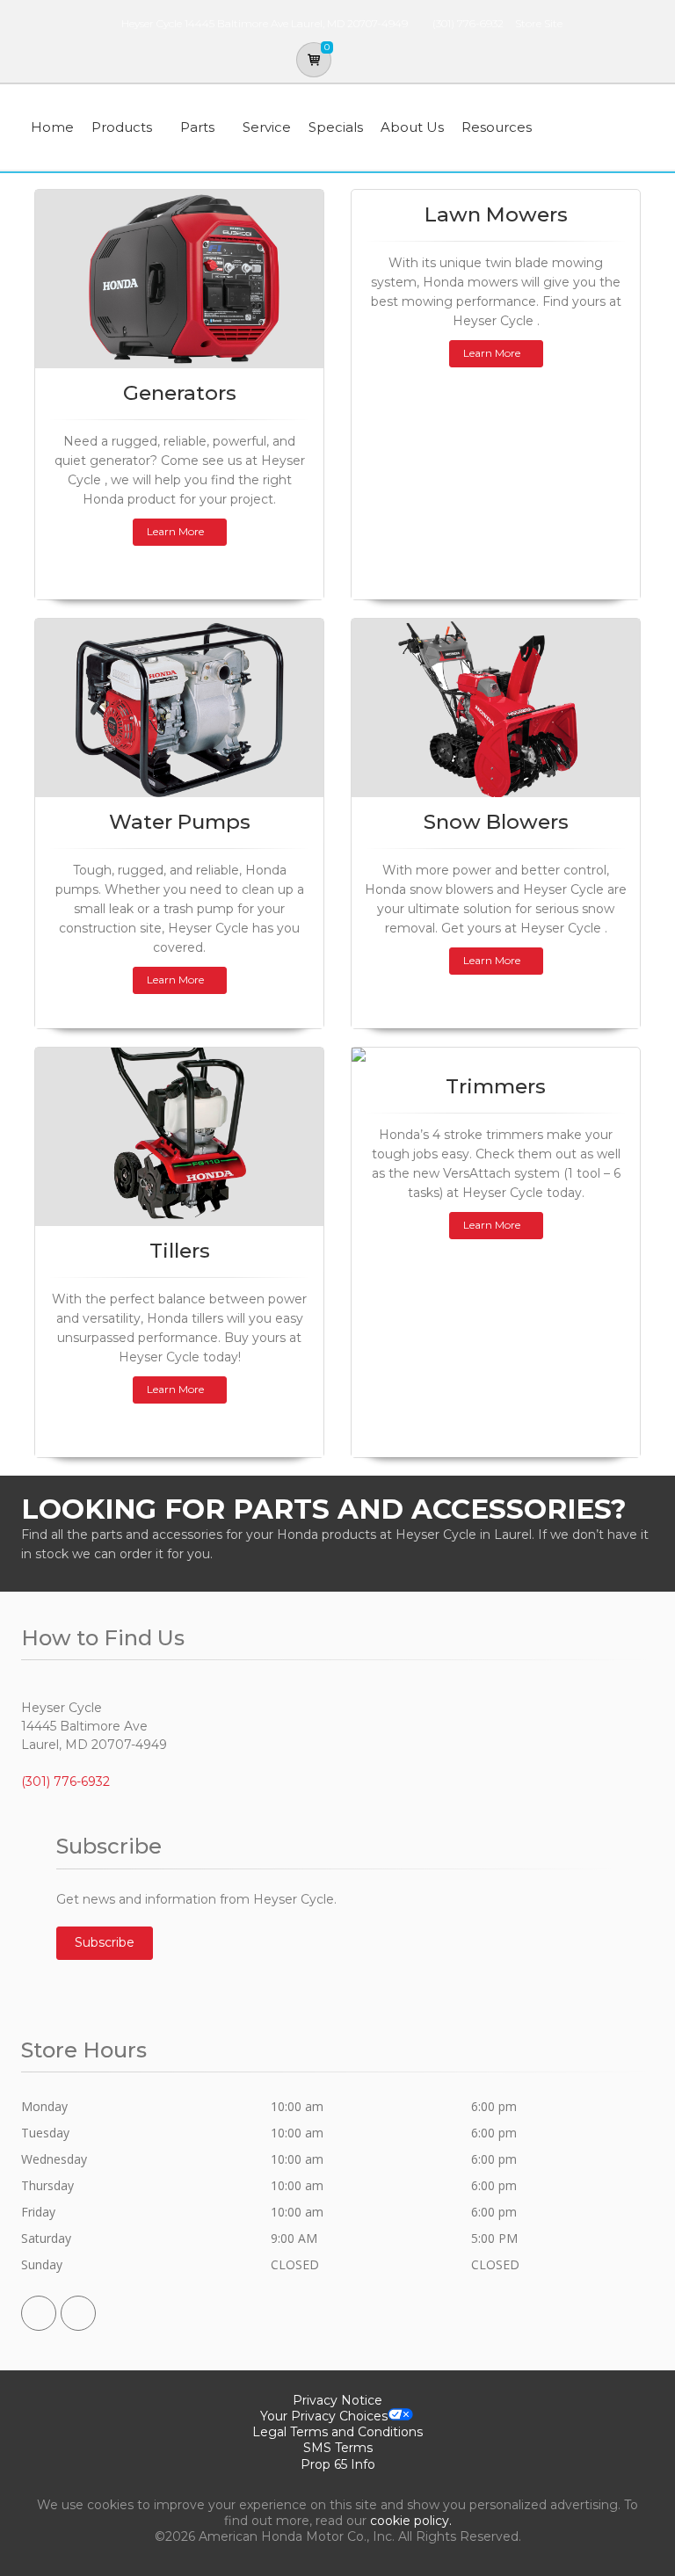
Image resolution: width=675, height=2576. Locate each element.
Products (122, 127)
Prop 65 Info (338, 2464)
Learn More (175, 531)
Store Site (539, 23)
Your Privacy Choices (324, 2416)
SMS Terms (338, 2448)
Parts (197, 127)
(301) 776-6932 (468, 23)
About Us (412, 127)
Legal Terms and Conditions (337, 2432)
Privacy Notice (337, 2400)
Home (52, 127)
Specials (336, 127)
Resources (497, 127)
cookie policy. (411, 2521)
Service (267, 127)
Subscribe (105, 1942)
